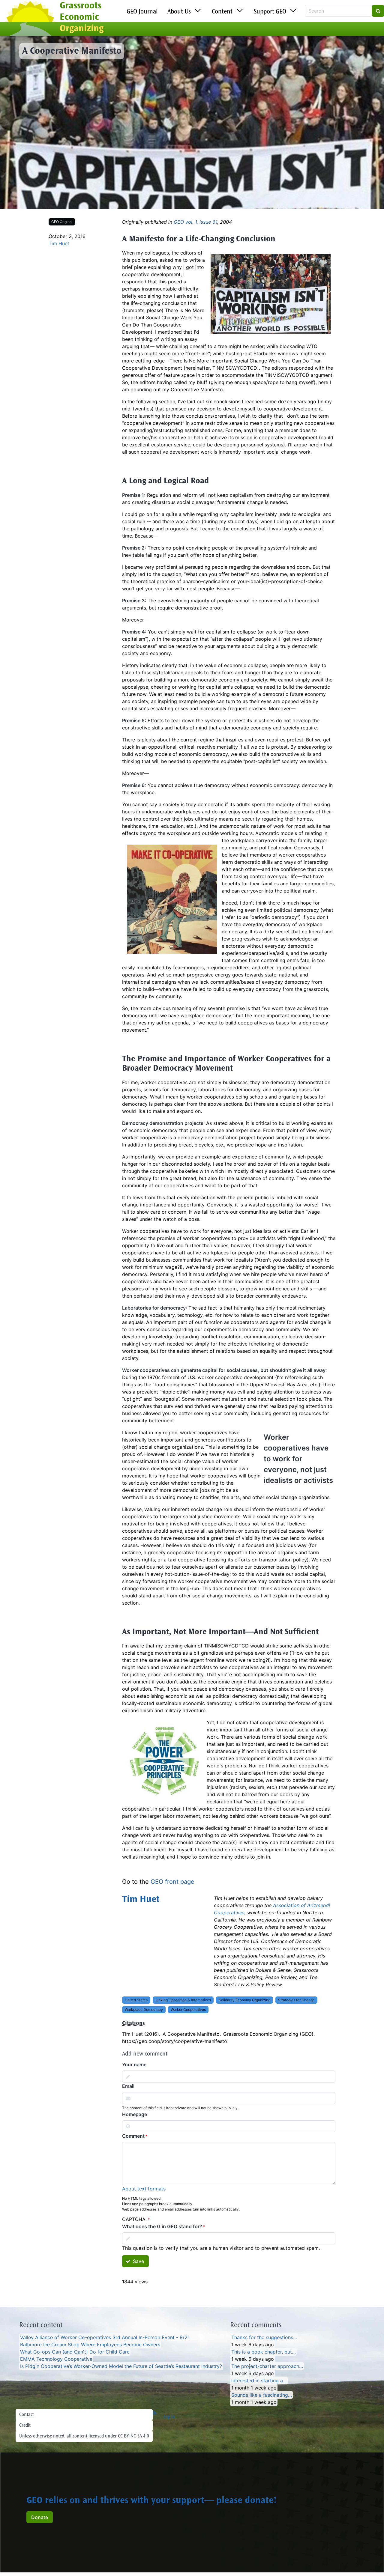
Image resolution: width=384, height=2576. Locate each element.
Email (128, 2086)
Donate (40, 2517)
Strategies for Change (296, 2000)
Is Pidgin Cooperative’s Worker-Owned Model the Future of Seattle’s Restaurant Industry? (121, 2366)
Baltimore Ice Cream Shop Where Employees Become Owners (90, 2345)
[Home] (30, 19)
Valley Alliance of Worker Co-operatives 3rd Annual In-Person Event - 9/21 (105, 2337)
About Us (179, 12)
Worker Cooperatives (188, 2010)
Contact (27, 2415)
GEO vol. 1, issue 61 (195, 222)
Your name (134, 2065)
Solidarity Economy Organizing (244, 2000)
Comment (133, 2136)
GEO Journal (142, 12)
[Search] (378, 11)
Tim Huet (59, 243)
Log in (169, 2417)
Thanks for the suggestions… (264, 2337)
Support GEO (270, 12)
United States (136, 2000)
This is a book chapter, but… (264, 2352)
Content (222, 12)
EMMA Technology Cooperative (56, 2359)
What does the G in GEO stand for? (162, 2226)
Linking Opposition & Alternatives (183, 2000)
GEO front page (172, 1882)
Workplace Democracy (144, 2010)
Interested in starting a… (259, 2381)
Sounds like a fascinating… (262, 2395)
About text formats (144, 2189)
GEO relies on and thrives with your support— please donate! (151, 2501)
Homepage (135, 2114)
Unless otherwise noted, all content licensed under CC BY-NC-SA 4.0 (84, 2436)
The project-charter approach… (267, 2366)
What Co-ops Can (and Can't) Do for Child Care (75, 2352)
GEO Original (62, 222)
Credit (25, 2425)
